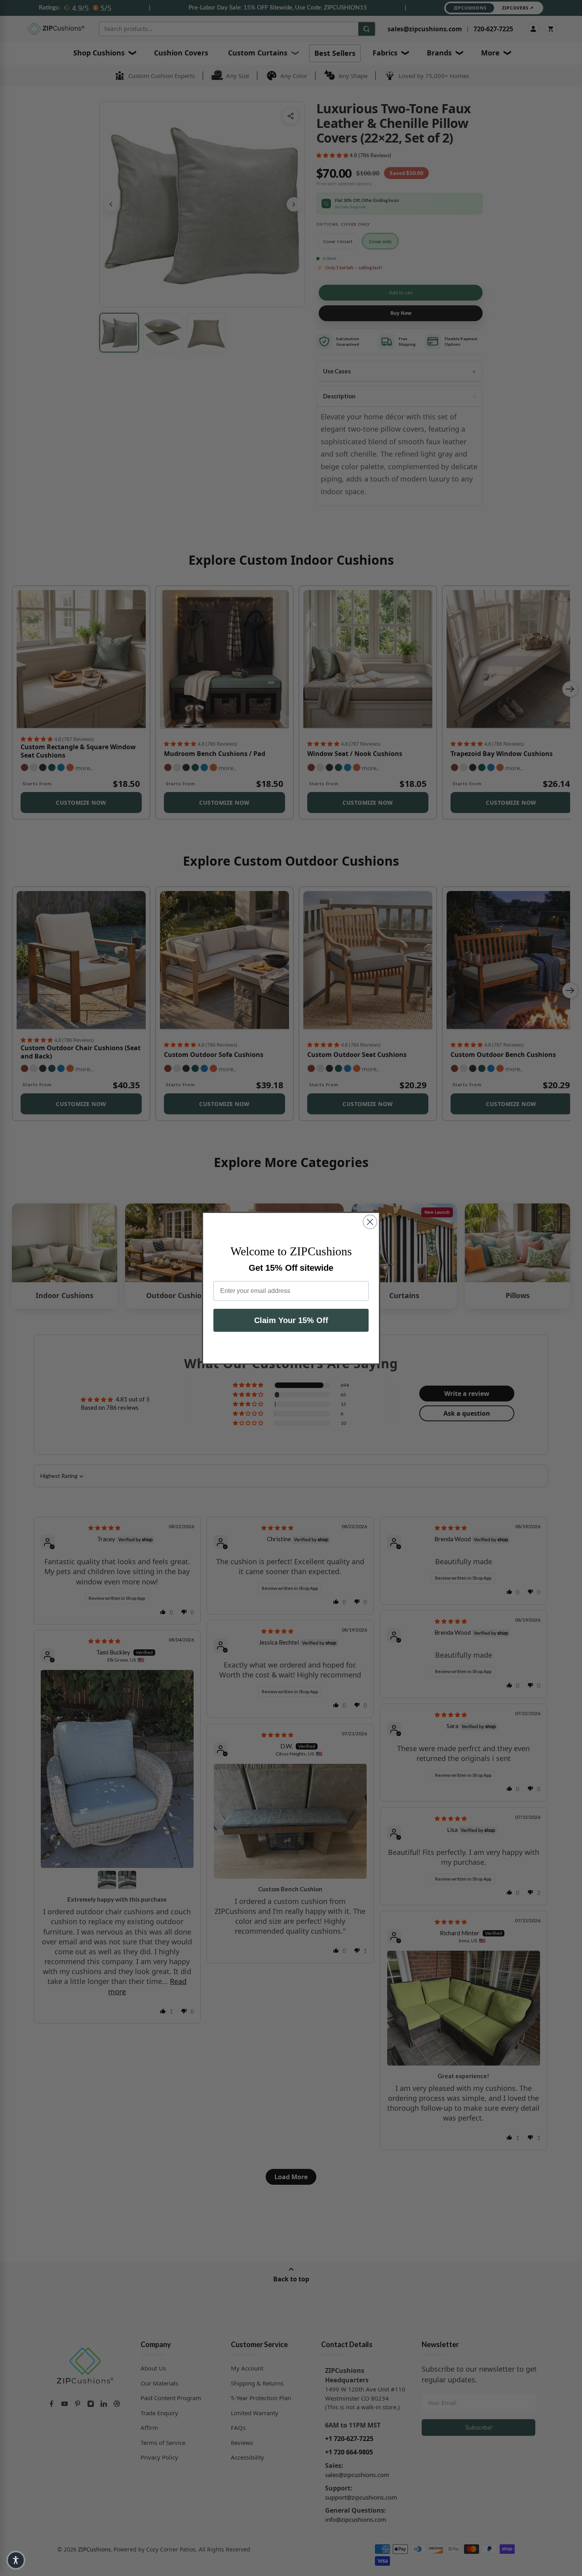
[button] (16, 2560)
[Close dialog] (370, 1222)
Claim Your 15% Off (291, 1320)
